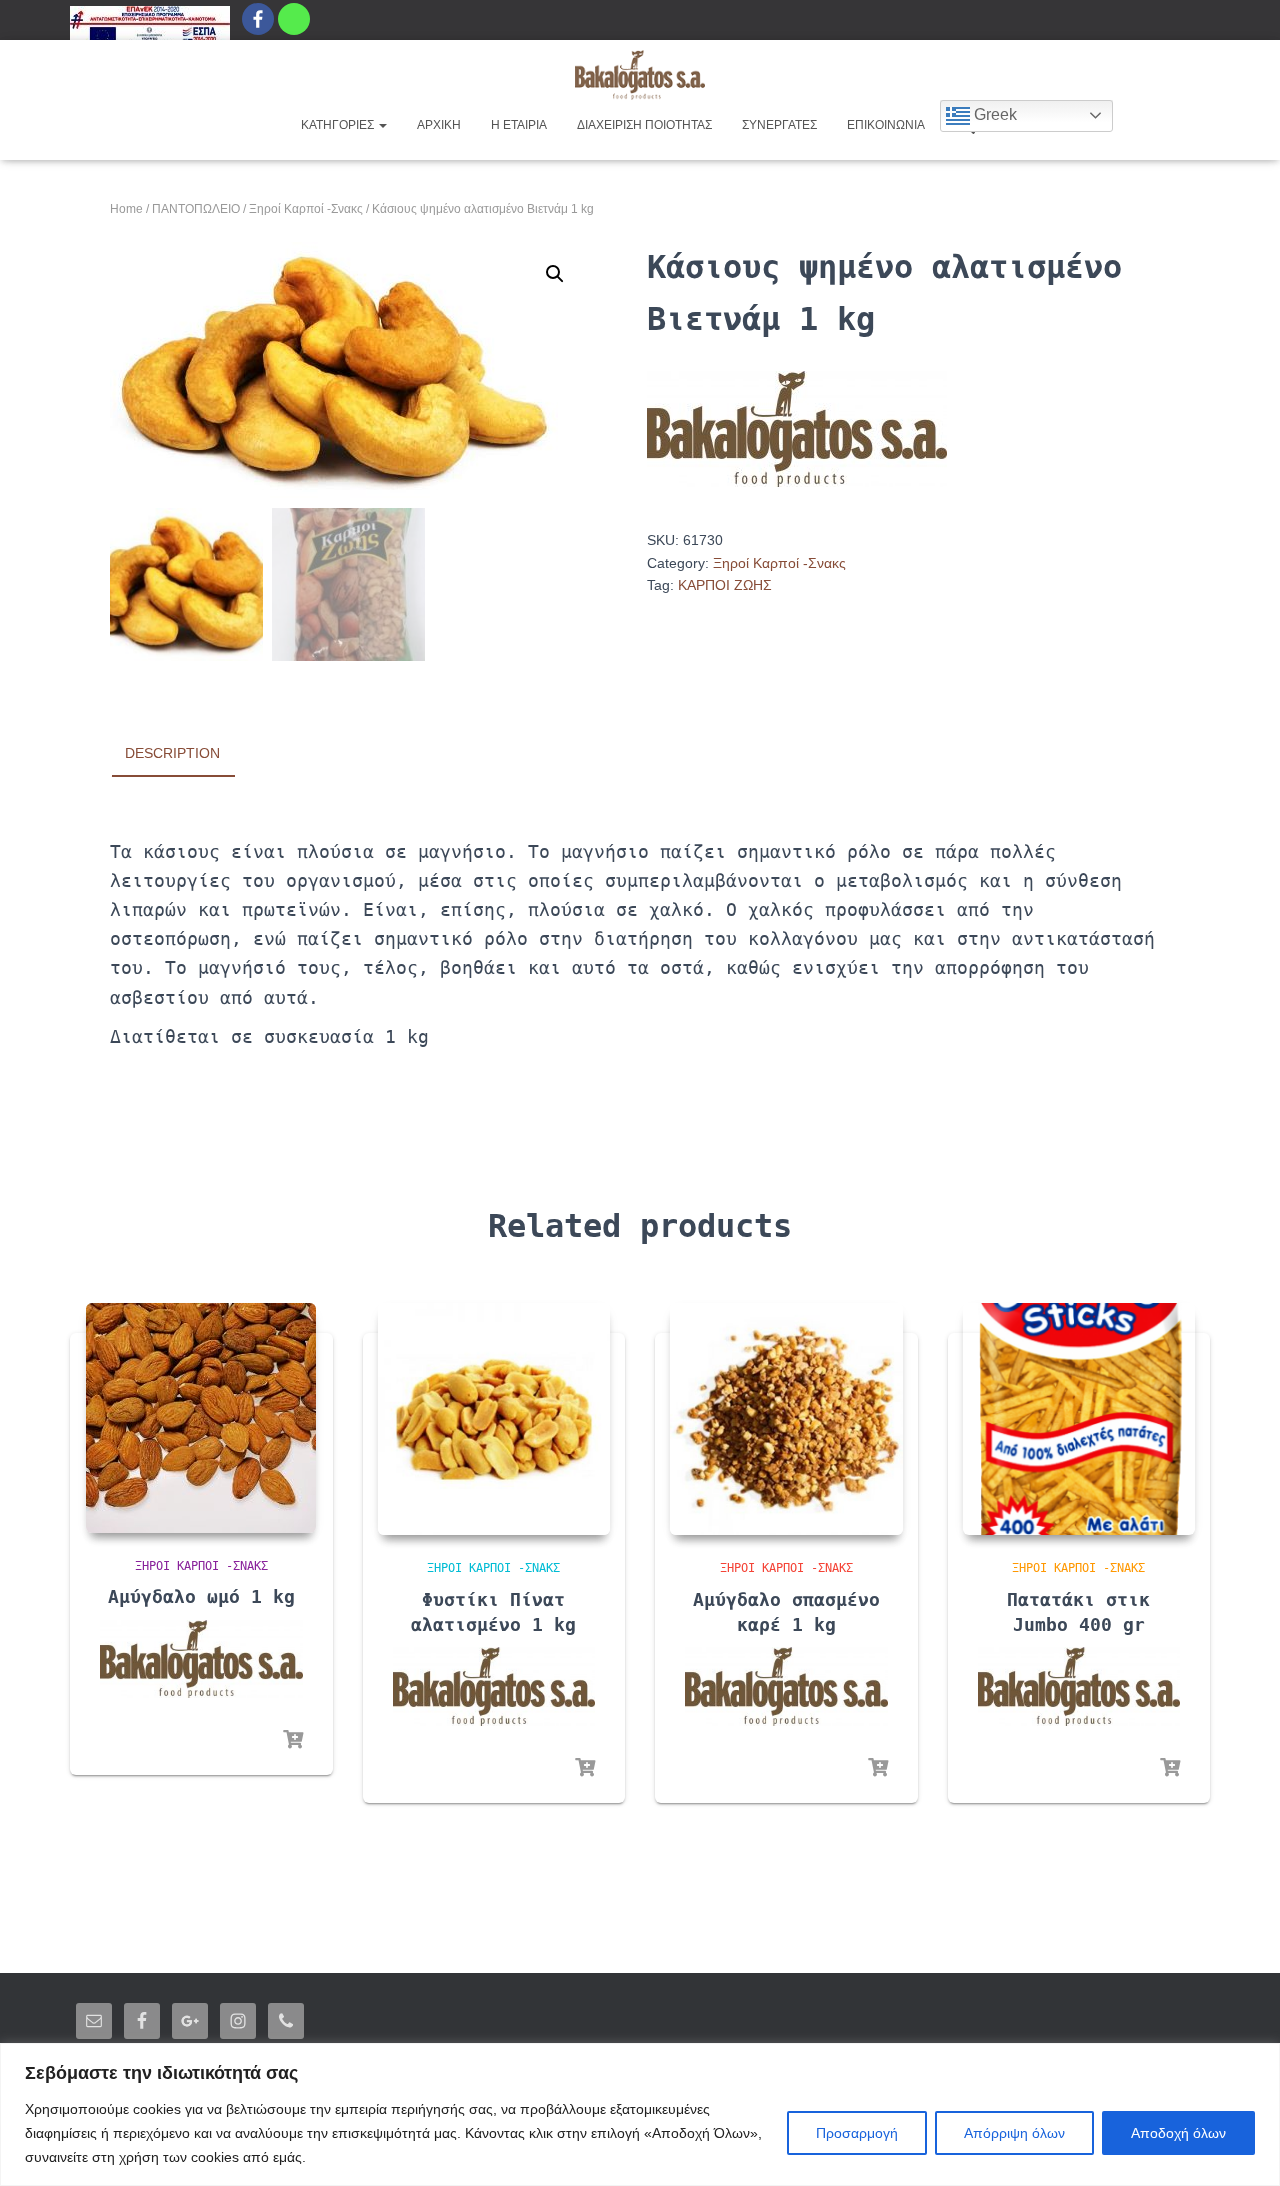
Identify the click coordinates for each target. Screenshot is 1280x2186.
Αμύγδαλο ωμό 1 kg (201, 1596)
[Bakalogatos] (639, 75)
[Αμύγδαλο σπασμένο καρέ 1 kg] (786, 1419)
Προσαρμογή (857, 2133)
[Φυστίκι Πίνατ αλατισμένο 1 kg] (494, 1419)
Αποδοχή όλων (1178, 2133)
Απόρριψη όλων (1014, 2133)
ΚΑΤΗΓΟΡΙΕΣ (339, 125)
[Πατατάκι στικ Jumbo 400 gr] (1079, 1419)
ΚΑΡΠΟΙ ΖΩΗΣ (725, 585)
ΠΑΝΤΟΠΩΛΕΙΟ (196, 209)
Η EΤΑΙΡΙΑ (519, 125)
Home (126, 209)
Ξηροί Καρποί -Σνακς (306, 209)
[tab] (187, 754)
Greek (993, 114)
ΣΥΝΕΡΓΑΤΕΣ (779, 125)
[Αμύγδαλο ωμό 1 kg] (201, 1418)
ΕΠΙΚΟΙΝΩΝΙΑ (886, 125)
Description (172, 753)
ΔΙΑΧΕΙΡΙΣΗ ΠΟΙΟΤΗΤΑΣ (644, 125)
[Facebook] (258, 19)
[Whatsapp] (294, 19)
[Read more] (293, 1740)
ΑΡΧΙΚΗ (439, 125)
